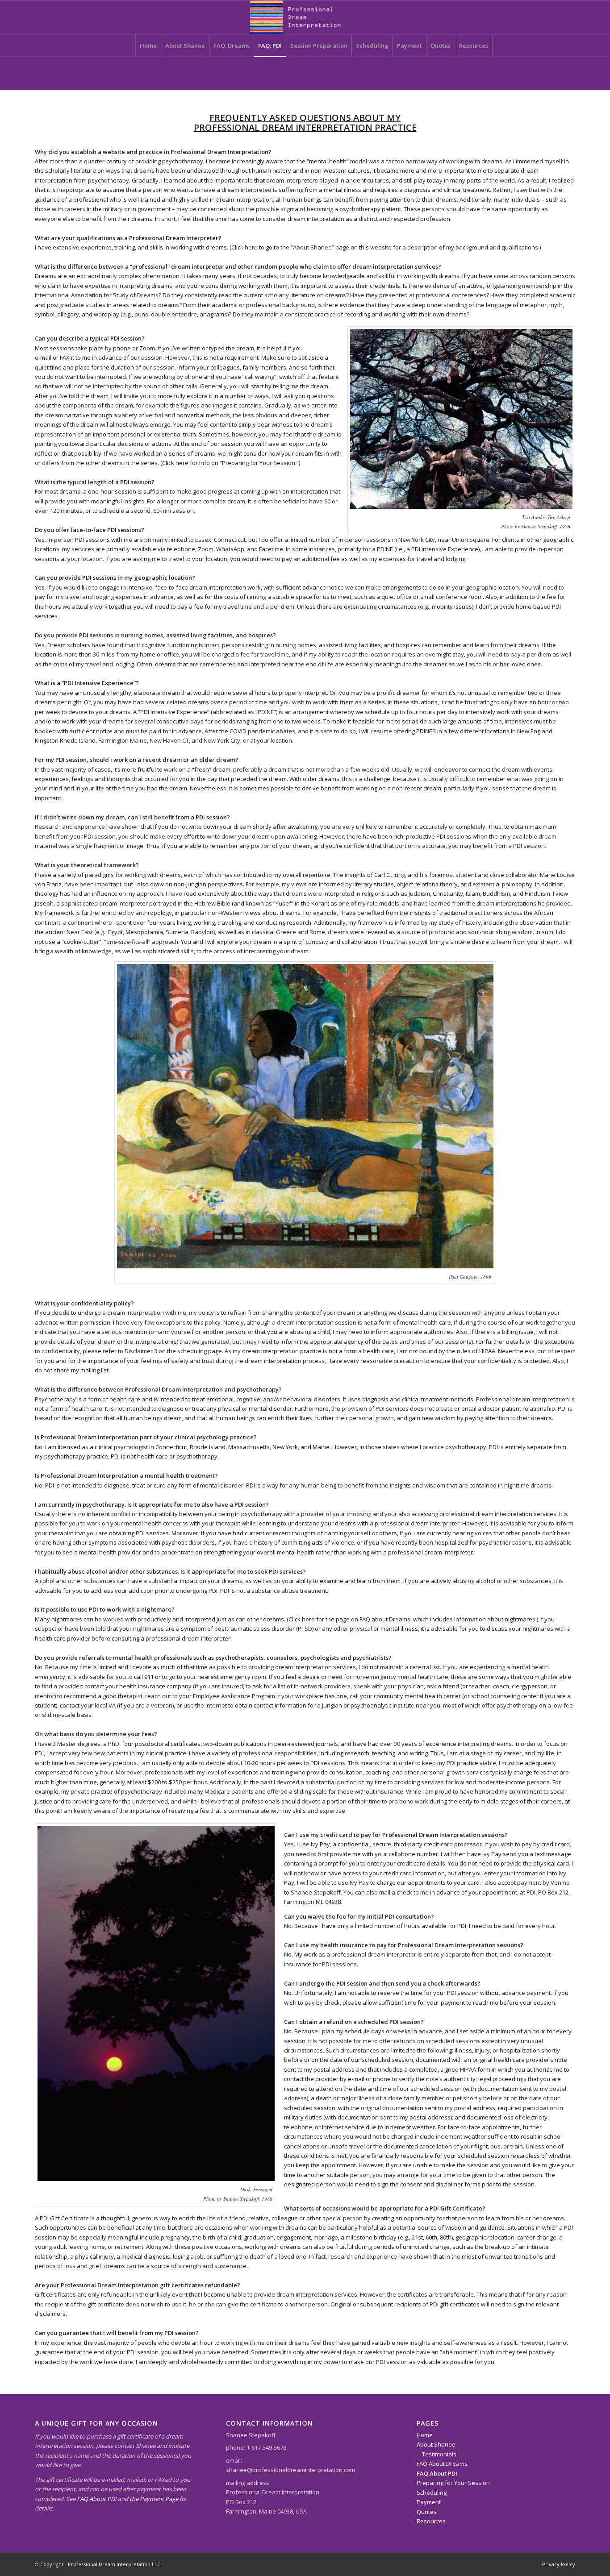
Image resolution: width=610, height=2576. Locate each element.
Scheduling (432, 2493)
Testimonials (439, 2454)
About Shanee (436, 2444)
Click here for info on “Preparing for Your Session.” (230, 463)
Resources (431, 2521)
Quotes (427, 2512)
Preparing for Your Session (453, 2483)
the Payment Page (154, 2499)
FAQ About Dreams (442, 2464)
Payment (429, 2502)
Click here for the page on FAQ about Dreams (349, 1619)
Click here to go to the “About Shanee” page (290, 247)
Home (425, 2435)
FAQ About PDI (97, 2499)
